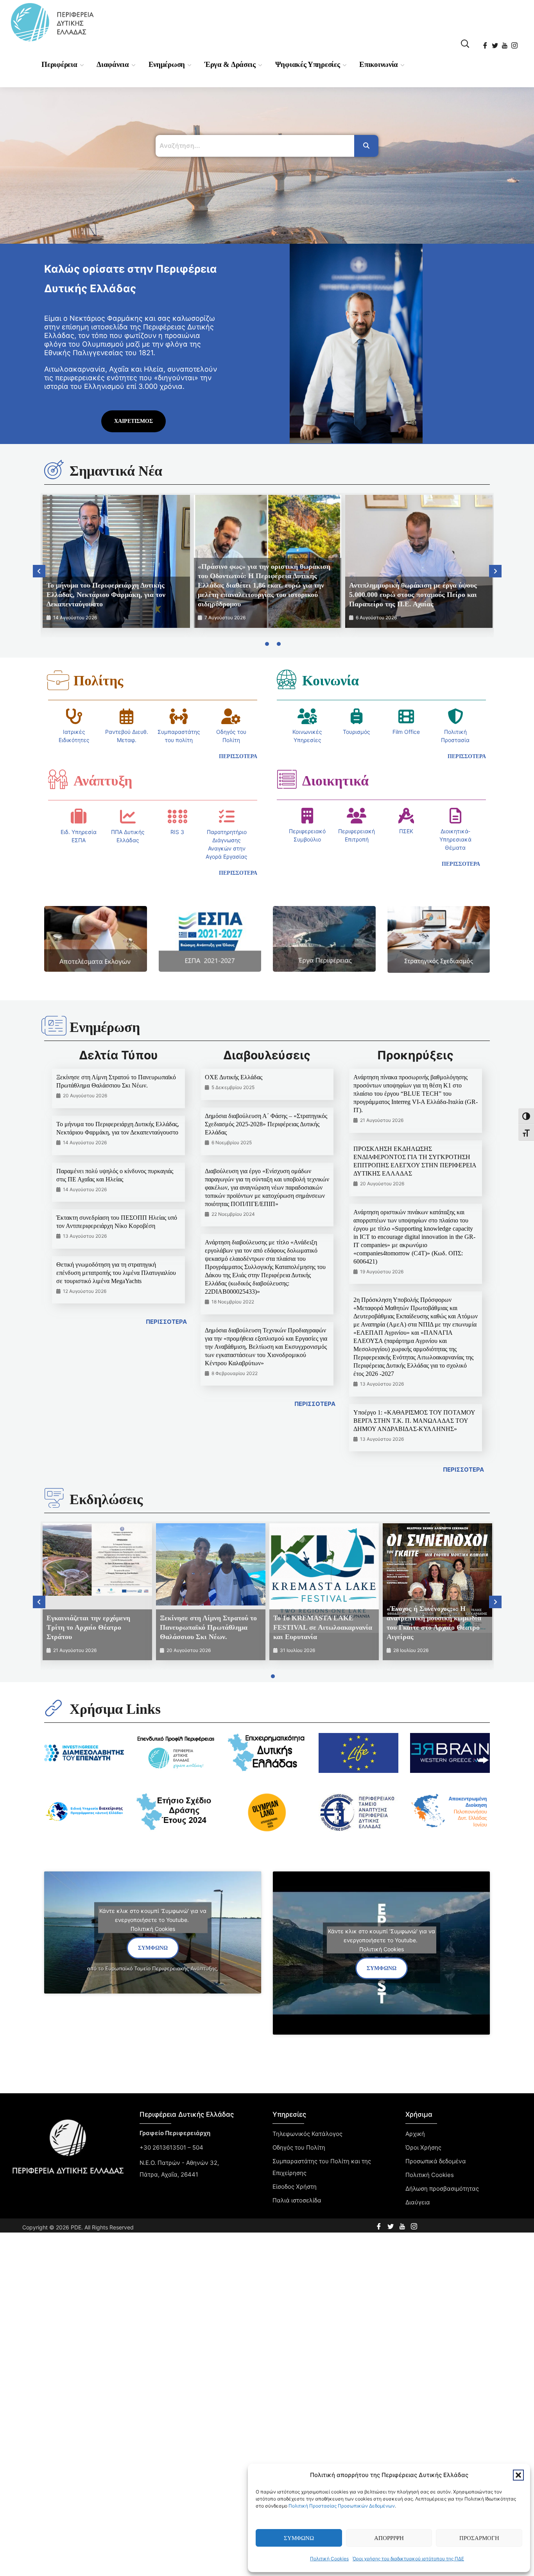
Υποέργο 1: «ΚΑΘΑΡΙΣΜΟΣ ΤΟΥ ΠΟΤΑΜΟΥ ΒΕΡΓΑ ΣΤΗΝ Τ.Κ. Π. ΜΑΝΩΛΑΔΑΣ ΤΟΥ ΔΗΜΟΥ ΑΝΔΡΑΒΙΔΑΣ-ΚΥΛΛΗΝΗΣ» (414, 1421)
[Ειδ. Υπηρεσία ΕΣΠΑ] (79, 816)
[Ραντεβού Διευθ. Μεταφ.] (127, 716)
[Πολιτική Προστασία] (455, 716)
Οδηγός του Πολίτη (299, 2147)
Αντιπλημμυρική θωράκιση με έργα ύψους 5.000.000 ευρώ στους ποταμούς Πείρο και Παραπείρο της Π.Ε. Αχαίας (413, 595)
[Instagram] (515, 43)
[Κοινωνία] (287, 679)
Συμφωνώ (299, 2538)
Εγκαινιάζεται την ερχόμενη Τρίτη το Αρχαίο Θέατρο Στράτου (88, 1627)
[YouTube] (505, 43)
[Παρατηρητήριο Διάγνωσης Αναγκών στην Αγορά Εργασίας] (227, 816)
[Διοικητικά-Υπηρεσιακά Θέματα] (455, 816)
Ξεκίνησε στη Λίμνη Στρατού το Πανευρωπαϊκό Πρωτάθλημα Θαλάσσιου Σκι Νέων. (208, 1627)
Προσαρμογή (479, 2538)
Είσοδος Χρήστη (295, 2187)
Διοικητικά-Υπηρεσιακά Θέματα (455, 839)
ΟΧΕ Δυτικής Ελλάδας (234, 1077)
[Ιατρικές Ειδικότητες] (74, 716)
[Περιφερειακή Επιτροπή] (357, 816)
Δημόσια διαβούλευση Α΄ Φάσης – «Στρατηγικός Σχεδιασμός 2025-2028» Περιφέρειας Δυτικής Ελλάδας (266, 1124)
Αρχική (415, 2134)
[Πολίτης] (58, 680)
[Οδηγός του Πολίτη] (231, 716)
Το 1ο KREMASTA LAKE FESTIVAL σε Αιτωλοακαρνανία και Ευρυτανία (323, 1627)
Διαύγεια (418, 2202)
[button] (518, 2475)
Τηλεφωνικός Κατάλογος (307, 2134)
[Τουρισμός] (357, 716)
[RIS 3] (177, 816)
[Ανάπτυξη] (58, 779)
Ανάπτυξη (103, 781)
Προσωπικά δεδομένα (436, 2161)
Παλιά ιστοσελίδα (297, 2200)
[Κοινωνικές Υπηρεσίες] (307, 716)
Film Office (406, 732)
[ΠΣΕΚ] (406, 816)
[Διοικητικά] (287, 779)
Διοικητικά (335, 781)
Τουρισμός (357, 732)
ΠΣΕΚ (406, 831)
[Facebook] (486, 43)
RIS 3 (177, 832)
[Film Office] (406, 716)
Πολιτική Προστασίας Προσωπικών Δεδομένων (342, 2506)
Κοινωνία (331, 681)
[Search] (366, 146)
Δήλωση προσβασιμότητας (442, 2189)
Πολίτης (98, 681)
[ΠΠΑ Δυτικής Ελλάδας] (128, 816)
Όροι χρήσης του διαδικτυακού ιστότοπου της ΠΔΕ (408, 2559)
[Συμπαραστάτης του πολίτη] (179, 716)
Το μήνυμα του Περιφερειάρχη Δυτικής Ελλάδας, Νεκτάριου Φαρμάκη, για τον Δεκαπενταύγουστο (106, 595)
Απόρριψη (389, 2538)
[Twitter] (495, 43)
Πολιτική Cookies (329, 2559)
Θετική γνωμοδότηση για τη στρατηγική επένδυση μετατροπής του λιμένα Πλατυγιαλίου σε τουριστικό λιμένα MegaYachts (116, 1273)
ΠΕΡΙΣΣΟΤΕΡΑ (166, 1322)
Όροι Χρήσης (423, 2147)
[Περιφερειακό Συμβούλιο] (307, 816)
